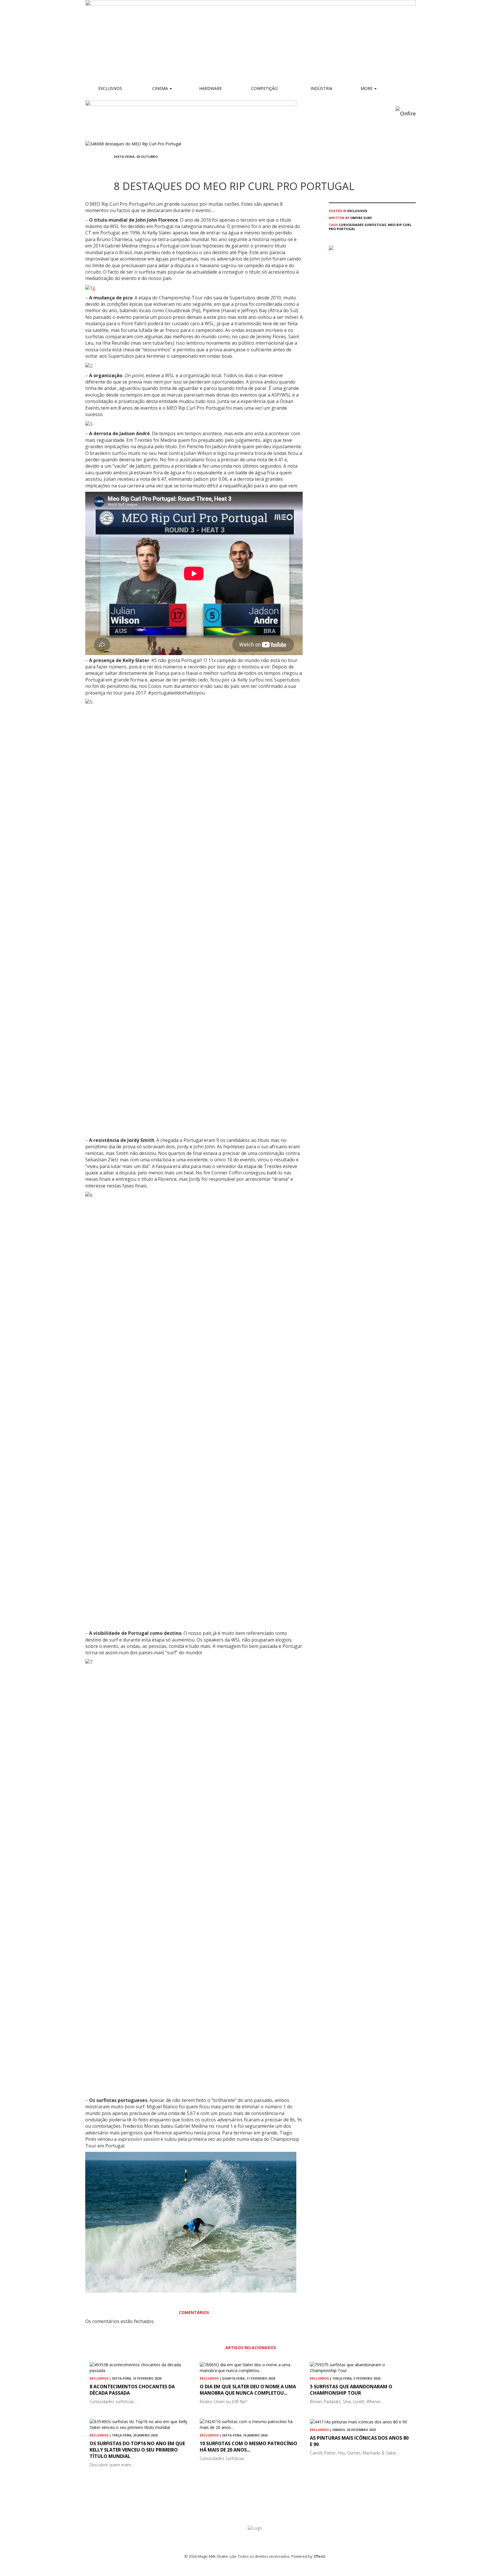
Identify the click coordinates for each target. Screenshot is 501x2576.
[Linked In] (143, 167)
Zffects (320, 2556)
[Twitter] (129, 167)
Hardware (210, 88)
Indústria (321, 88)
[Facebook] (115, 167)
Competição (264, 88)
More (367, 88)
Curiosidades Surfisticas (363, 225)
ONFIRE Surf (361, 218)
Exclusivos (110, 88)
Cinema (160, 88)
